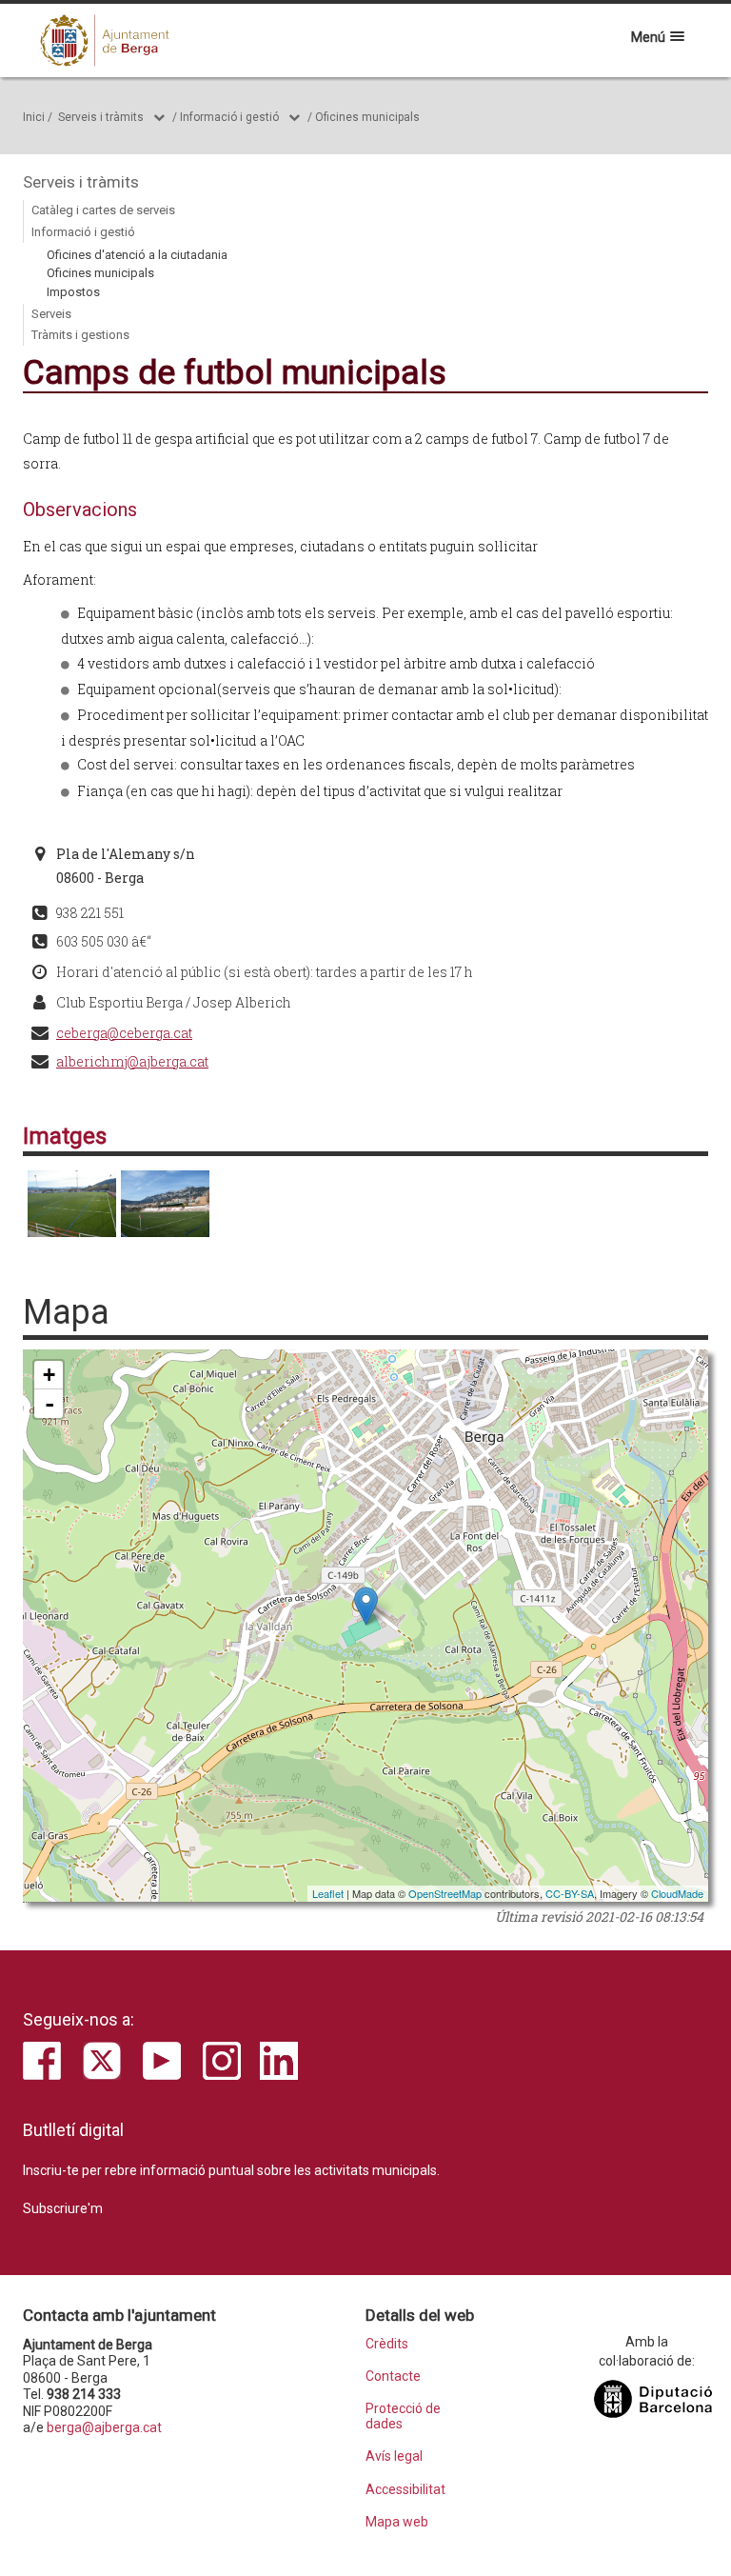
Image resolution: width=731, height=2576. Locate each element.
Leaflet (328, 1893)
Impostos (73, 292)
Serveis (51, 314)
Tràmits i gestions (80, 335)
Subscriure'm (63, 2208)
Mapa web (397, 2522)
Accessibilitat (405, 2490)
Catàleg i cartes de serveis (103, 210)
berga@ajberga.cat (104, 2427)
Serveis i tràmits (101, 117)
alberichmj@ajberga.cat (132, 1061)
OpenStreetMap (445, 1893)
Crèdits (387, 2344)
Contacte (393, 2376)
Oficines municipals (367, 117)
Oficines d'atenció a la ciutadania (137, 255)
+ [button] (49, 1375)
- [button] (49, 1404)
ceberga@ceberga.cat (124, 1033)
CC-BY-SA (570, 1893)
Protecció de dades (403, 2416)
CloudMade (677, 1893)
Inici (34, 117)
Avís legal (394, 2456)
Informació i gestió (229, 117)
